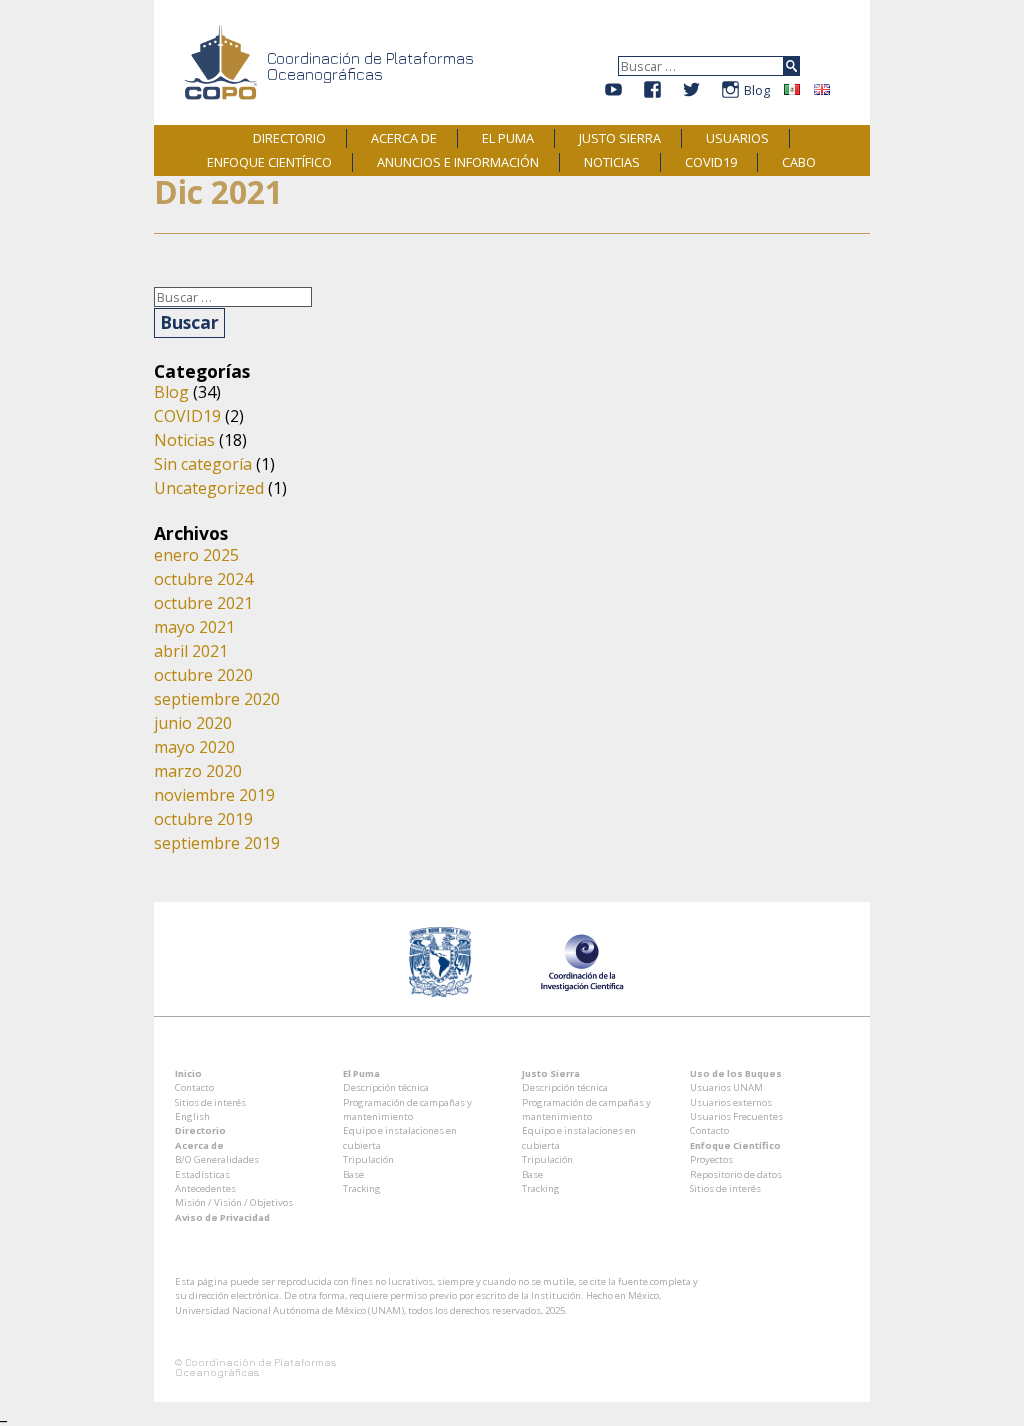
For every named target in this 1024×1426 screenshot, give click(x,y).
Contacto (194, 1087)
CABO (799, 162)
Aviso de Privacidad (222, 1217)
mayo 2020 (194, 747)
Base (353, 1174)
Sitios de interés (210, 1102)
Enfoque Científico (269, 162)
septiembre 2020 (217, 699)
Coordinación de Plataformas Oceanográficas (370, 66)
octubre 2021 (203, 603)
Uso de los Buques (736, 1073)
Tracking (362, 1188)
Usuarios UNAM (726, 1087)
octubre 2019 (203, 819)
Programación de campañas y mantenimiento (407, 1109)
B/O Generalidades (217, 1159)
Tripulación (368, 1159)
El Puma (508, 138)
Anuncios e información (458, 162)
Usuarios (737, 138)
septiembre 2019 (217, 843)
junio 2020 (193, 723)
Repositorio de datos (736, 1174)
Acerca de (404, 138)
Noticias (612, 162)
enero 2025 (196, 555)
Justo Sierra (620, 138)
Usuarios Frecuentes (736, 1116)
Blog (757, 90)
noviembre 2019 (214, 795)
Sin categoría (203, 464)
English (192, 1116)
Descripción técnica (386, 1087)
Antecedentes (205, 1188)
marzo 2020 (198, 771)
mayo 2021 (194, 627)
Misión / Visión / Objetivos (234, 1202)
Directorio (289, 138)
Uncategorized (209, 488)
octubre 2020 (203, 675)
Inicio (188, 1073)
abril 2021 (191, 651)
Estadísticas (202, 1174)
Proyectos (711, 1159)
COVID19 (711, 162)
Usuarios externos (731, 1102)
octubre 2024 (203, 579)
